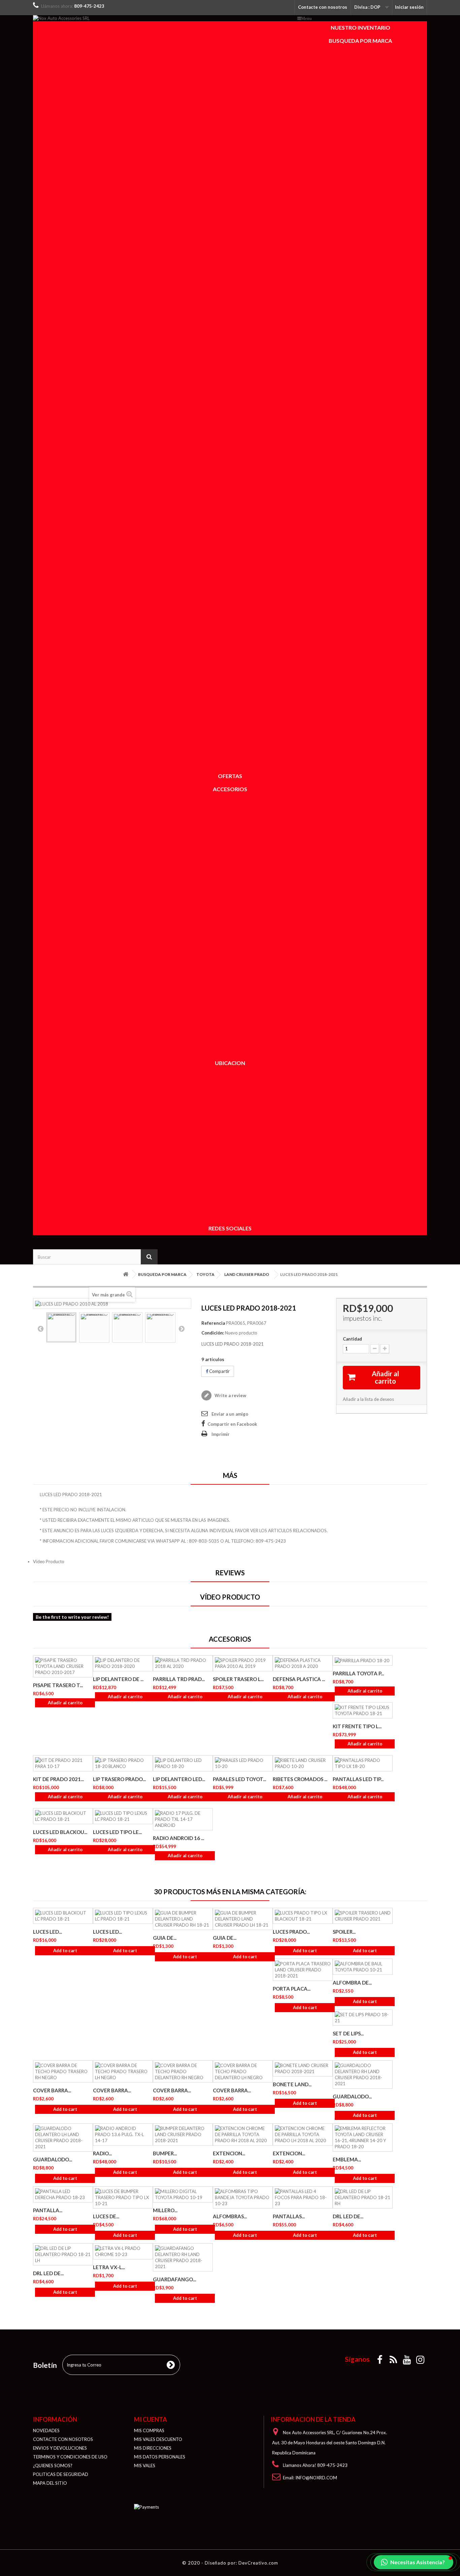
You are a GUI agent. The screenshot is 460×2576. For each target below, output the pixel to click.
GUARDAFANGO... (174, 2279)
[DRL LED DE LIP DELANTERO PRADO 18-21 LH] (63, 2254)
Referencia (213, 1323)
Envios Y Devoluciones (60, 2448)
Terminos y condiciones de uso (70, 2457)
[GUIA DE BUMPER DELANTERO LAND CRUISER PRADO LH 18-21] (243, 1919)
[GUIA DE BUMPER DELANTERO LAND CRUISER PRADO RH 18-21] (183, 1919)
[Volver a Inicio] (126, 1274)
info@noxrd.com (316, 2478)
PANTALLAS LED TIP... (358, 1779)
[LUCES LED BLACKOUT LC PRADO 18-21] (63, 1816)
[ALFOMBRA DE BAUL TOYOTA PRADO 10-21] (363, 1967)
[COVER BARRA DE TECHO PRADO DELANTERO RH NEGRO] (183, 2071)
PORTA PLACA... (292, 1989)
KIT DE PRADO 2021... (58, 1779)
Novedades (46, 2430)
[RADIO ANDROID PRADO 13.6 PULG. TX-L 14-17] (123, 2134)
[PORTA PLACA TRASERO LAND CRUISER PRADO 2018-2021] (303, 1970)
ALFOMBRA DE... (352, 1983)
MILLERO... (165, 2210)
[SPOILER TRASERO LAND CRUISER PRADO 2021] (363, 1916)
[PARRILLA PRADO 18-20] (363, 1661)
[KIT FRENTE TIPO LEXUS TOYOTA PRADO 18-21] (363, 1710)
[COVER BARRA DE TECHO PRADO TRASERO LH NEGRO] (123, 2071)
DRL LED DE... (348, 2216)
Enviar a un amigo (230, 1414)
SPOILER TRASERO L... (238, 1679)
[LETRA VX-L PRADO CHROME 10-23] (123, 2251)
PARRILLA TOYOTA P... (358, 1673)
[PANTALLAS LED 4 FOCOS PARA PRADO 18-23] (303, 2197)
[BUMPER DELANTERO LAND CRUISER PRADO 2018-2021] (183, 2134)
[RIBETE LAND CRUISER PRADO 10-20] (303, 1763)
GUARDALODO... (352, 2096)
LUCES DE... (106, 2216)
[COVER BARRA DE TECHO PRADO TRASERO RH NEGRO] (63, 2071)
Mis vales (145, 2466)
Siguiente (182, 1328)
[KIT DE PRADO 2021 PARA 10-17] (63, 1763)
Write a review (230, 1395)
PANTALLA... (48, 2210)
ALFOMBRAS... (230, 2216)
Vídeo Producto (49, 1561)
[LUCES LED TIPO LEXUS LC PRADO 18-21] (123, 1816)
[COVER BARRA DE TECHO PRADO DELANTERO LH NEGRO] (243, 2071)
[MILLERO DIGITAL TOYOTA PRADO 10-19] (183, 2194)
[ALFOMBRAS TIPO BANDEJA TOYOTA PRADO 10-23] (243, 2197)
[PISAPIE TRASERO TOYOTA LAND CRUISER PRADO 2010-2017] (63, 1666)
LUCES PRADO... (291, 1932)
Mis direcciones (153, 2448)
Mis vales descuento (158, 2439)
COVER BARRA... (52, 2090)
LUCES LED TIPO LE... (117, 1832)
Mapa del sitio (50, 2483)
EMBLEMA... (347, 2159)
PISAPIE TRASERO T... (58, 1685)
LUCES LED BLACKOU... (60, 1832)
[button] (414, 2562)
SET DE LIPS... (348, 2033)
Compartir (219, 1371)
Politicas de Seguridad (61, 2474)
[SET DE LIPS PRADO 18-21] (363, 2018)
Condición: (213, 1333)
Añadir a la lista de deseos (368, 1399)
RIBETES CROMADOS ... (300, 1779)
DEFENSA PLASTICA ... (299, 1679)
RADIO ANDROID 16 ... (178, 1838)
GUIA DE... (165, 1938)
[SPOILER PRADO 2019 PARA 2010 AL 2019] (243, 1663)
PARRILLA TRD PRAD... (179, 1679)
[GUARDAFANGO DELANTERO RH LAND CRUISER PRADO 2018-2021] (183, 2257)
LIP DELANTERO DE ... (118, 1679)
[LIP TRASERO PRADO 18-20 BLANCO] (123, 1763)
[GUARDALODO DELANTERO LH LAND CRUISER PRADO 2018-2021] (63, 2137)
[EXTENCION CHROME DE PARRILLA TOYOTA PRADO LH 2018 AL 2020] (303, 2134)
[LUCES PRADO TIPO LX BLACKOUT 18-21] (303, 1916)
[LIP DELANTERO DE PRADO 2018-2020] (123, 1663)
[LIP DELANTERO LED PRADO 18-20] (183, 1763)
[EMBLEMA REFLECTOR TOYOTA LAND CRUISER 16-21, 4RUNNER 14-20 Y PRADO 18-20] (363, 2137)
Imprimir (221, 1434)
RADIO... (102, 2153)
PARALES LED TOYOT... (239, 1779)
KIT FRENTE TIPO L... (357, 1726)
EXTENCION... (229, 2153)
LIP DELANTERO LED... (179, 1779)
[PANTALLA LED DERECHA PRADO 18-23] (63, 2194)
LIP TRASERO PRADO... (119, 1779)
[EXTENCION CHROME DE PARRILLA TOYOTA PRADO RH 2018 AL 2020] (243, 2134)
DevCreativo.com (258, 2563)
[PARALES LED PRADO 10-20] (243, 1763)
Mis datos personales (160, 2457)
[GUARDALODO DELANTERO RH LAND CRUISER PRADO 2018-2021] (363, 2074)
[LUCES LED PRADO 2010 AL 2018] (61, 1327)
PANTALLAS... (289, 2216)
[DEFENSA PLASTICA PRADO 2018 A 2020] (303, 1663)
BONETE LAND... (292, 2084)
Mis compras (149, 2430)
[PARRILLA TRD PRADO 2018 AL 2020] (183, 1663)
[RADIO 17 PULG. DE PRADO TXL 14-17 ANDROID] (183, 1819)
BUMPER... (165, 2153)
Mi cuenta (151, 2419)
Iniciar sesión (409, 7)
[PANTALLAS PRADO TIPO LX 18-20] (363, 1763)
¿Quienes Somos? (53, 2466)
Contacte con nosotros (323, 7)
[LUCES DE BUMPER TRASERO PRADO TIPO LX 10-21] (123, 2197)
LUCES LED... (47, 1932)
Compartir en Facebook (232, 1424)
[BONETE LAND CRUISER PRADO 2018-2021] (303, 2068)
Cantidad (352, 1339)
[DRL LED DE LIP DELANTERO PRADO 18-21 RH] (363, 2197)
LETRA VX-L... (109, 2267)
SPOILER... (344, 1932)
